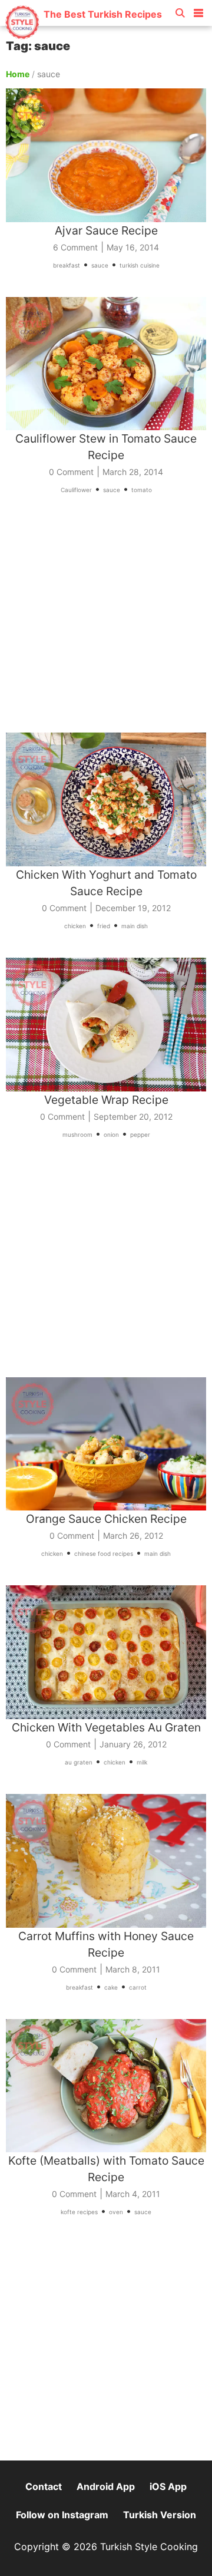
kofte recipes (79, 2212)
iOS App (168, 2486)
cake (111, 1987)
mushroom (77, 1134)
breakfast (67, 265)
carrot (138, 1987)
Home (18, 74)
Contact (44, 2486)
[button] (198, 11)
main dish (135, 926)
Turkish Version (160, 2515)
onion (111, 1134)
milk (142, 1762)
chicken (75, 926)
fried (104, 926)
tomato (142, 490)
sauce (100, 265)
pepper (140, 1134)
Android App (106, 2486)
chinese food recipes (104, 1553)
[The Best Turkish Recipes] (83, 35)
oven (116, 2212)
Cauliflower (76, 490)
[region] (106, 622)
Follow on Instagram (62, 2515)
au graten (79, 1762)
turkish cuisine (140, 265)
